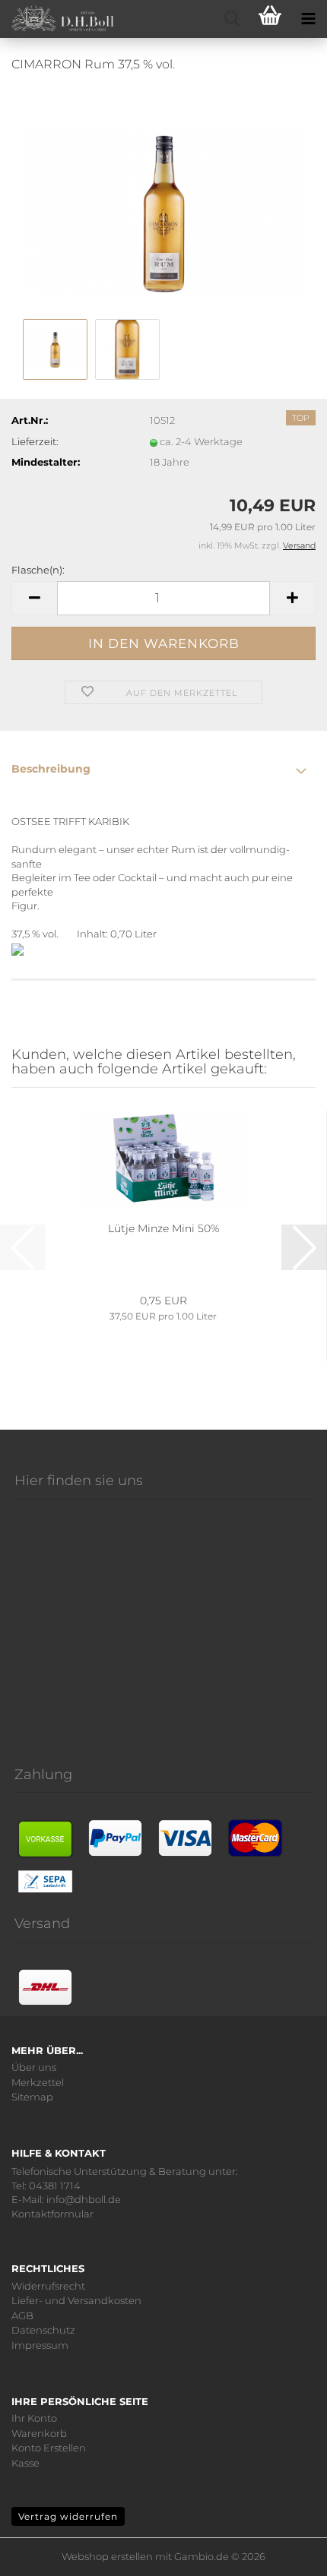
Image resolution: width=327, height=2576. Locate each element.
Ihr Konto (34, 2418)
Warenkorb (39, 2434)
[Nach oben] (297, 2553)
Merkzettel (38, 2083)
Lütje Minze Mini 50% (163, 1228)
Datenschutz (43, 2330)
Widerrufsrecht (48, 2286)
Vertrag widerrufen (68, 2516)
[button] (34, 598)
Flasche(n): (38, 570)
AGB (22, 2316)
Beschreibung (51, 769)
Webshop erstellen (107, 2556)
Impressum (40, 2345)
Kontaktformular (52, 2214)
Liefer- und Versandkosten (76, 2301)
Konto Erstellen (49, 2448)
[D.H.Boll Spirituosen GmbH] (57, 19)
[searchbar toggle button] (232, 19)
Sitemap (32, 2097)
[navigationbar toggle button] (308, 19)
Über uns (34, 2067)
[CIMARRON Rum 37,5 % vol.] (164, 200)
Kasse (25, 2463)
